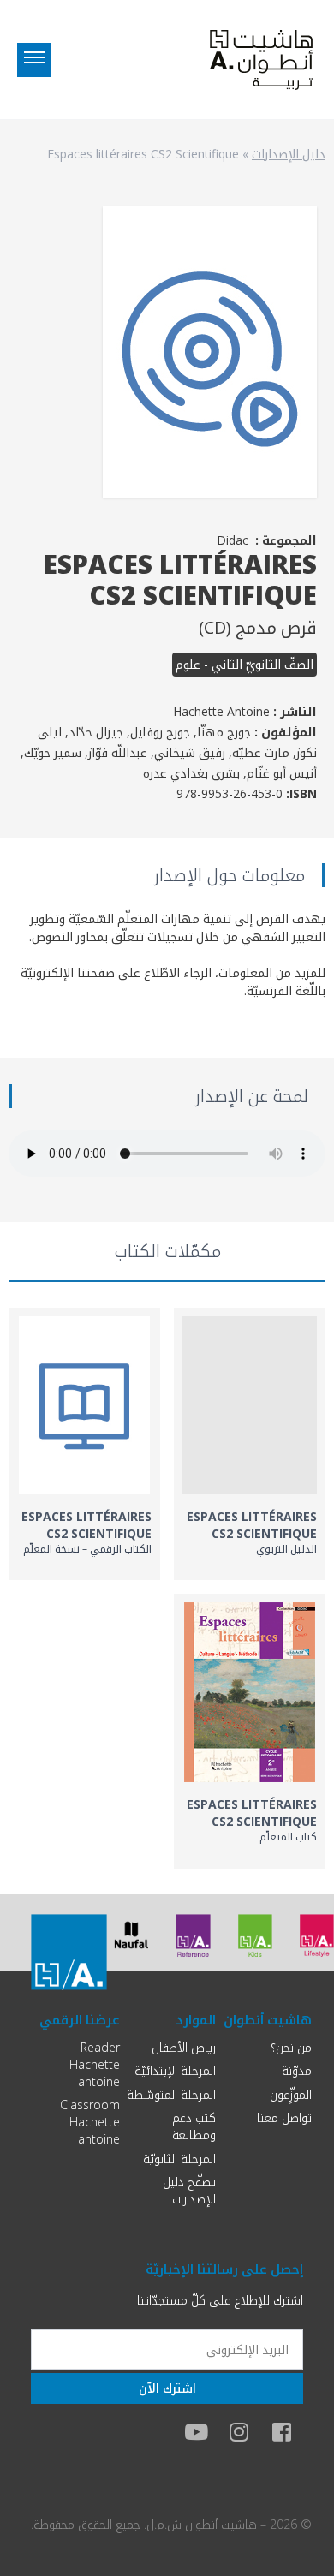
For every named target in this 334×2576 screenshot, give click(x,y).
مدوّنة (297, 2070)
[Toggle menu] (34, 60)
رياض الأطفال (184, 2047)
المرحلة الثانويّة (179, 2159)
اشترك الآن (167, 2388)
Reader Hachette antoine (95, 2064)
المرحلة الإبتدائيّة (175, 2070)
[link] (250, 1444)
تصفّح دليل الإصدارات (189, 2190)
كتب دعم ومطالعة (194, 2126)
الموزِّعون (291, 2094)
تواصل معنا (284, 2117)
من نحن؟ (291, 2047)
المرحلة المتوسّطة (171, 2094)
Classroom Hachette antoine (90, 2122)
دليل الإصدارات (289, 154)
